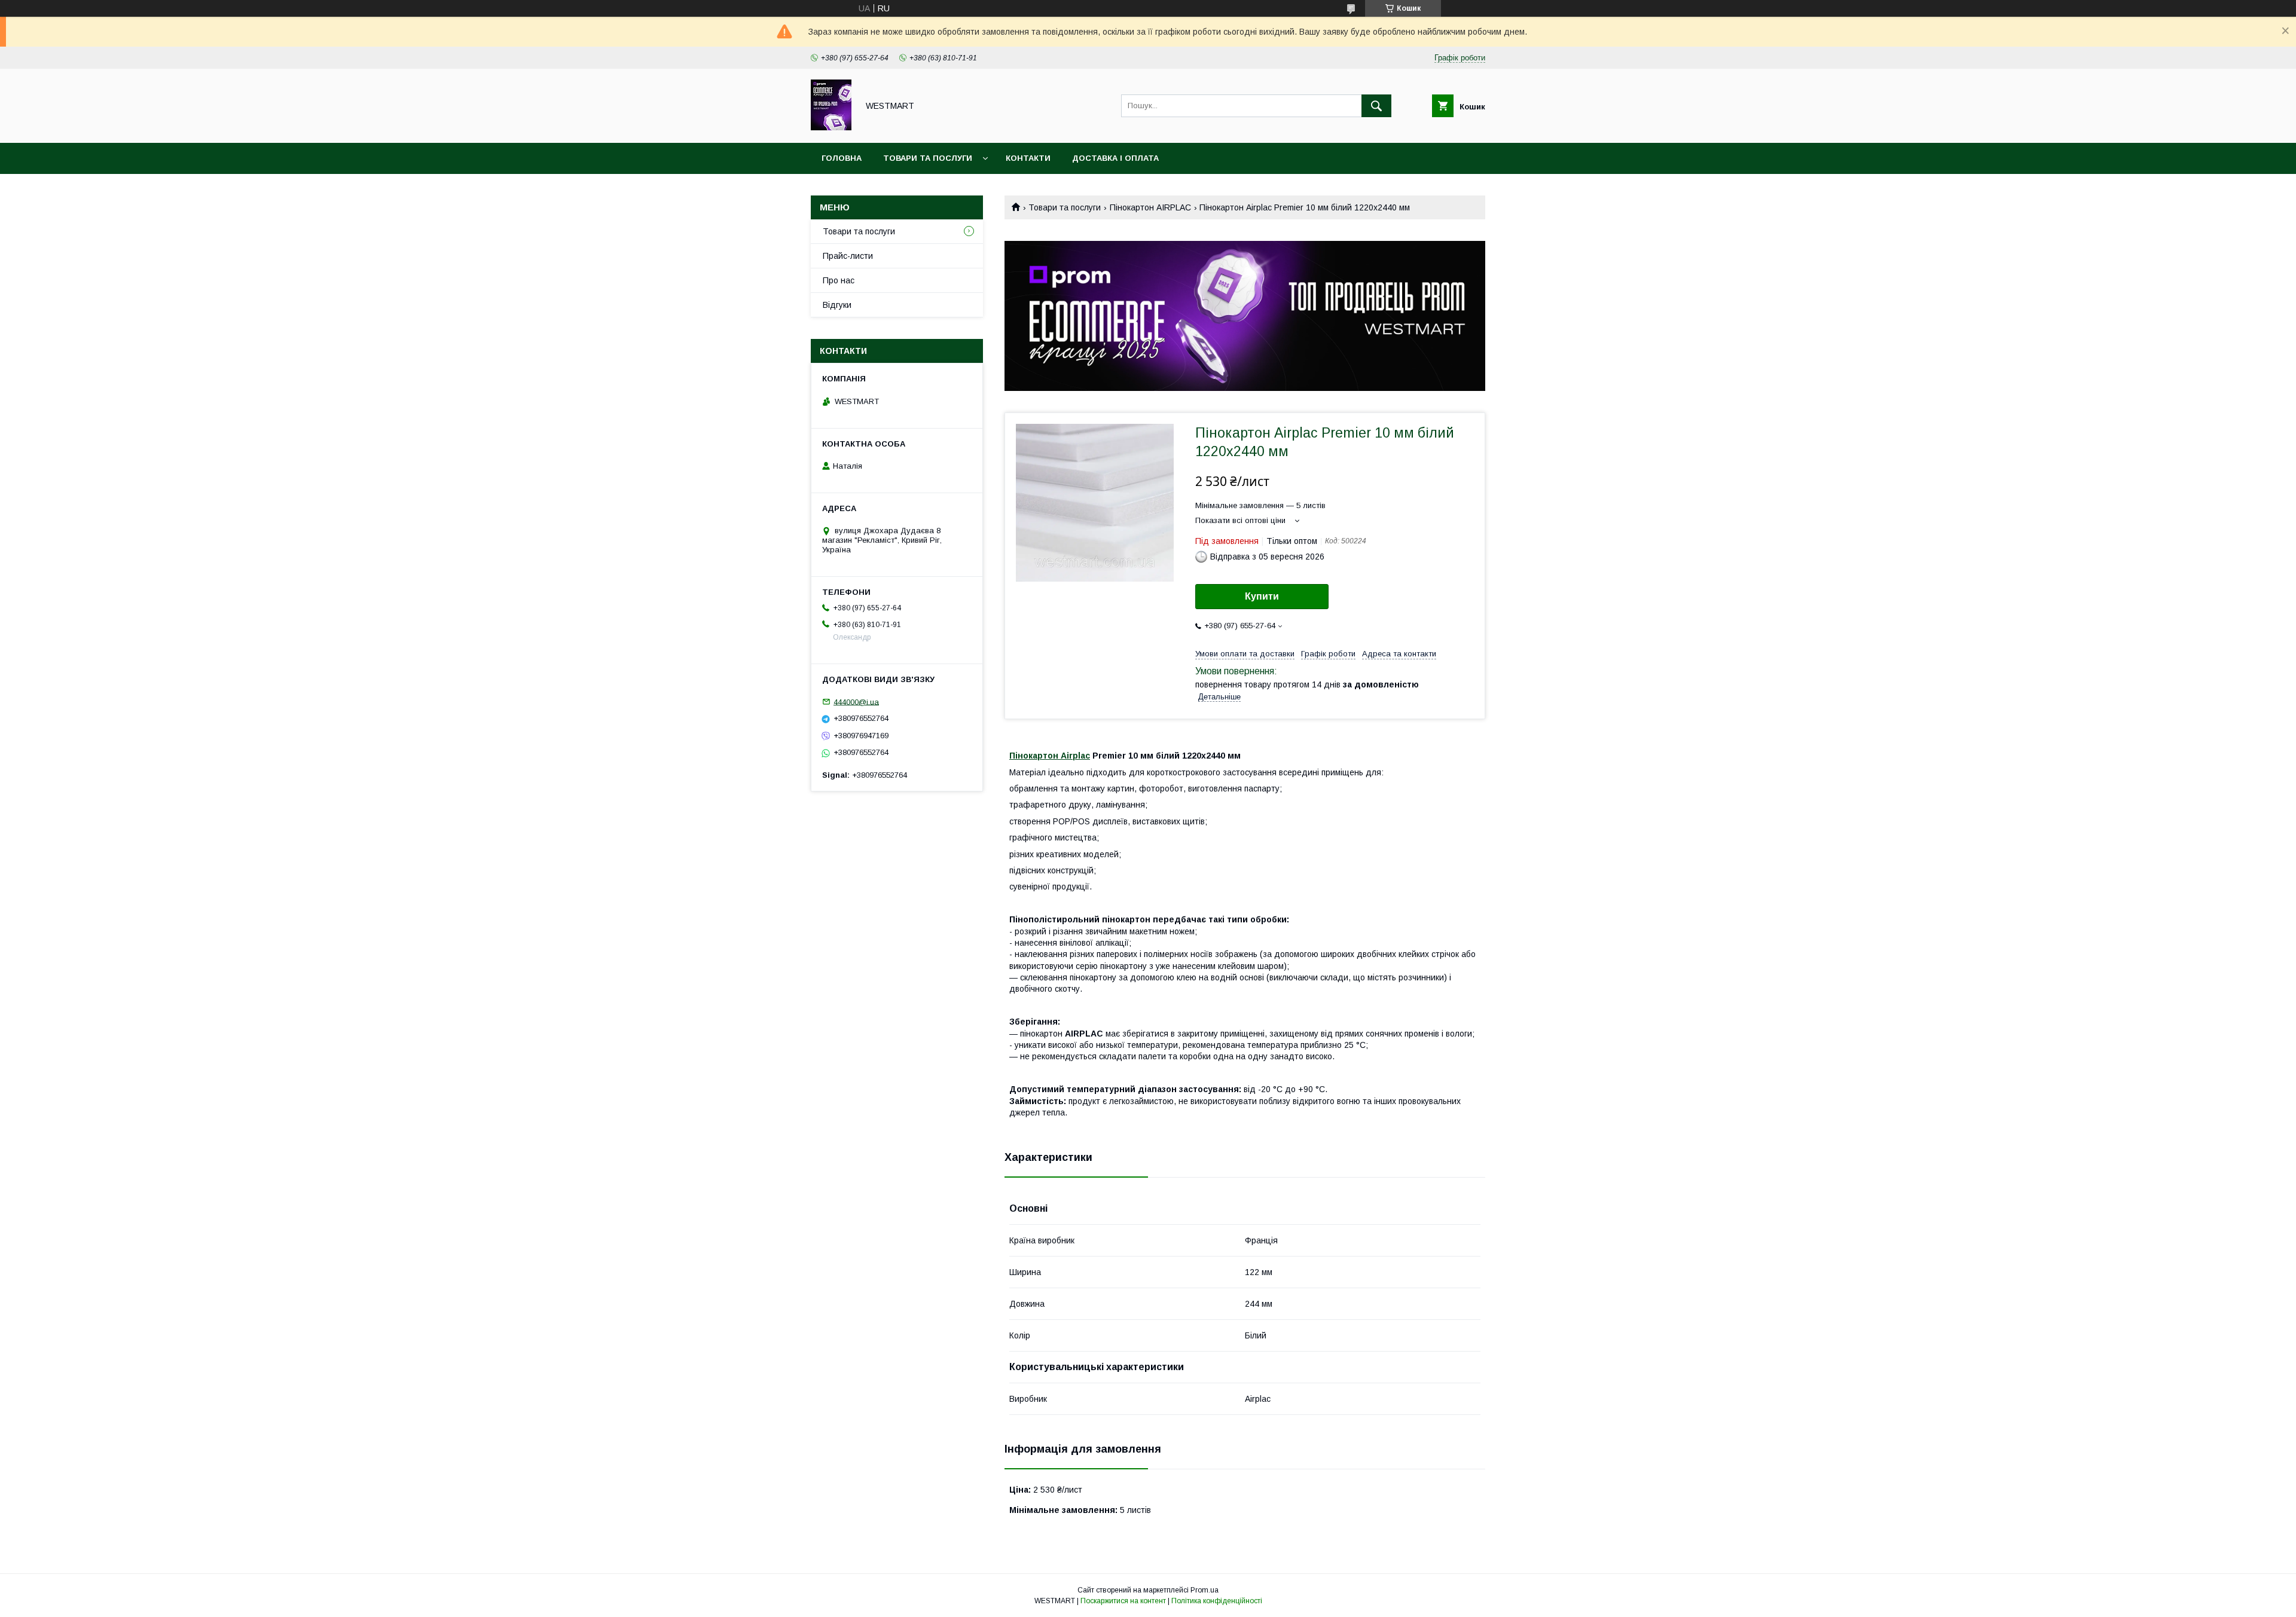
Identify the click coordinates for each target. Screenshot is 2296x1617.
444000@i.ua (856, 701)
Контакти (1028, 158)
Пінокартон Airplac (1050, 756)
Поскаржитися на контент (1123, 1601)
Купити (1262, 596)
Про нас (839, 280)
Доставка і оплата (1115, 158)
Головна (842, 158)
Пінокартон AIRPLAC (1150, 207)
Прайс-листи (848, 256)
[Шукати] (1376, 106)
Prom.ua (1205, 1590)
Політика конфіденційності (1217, 1601)
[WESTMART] (831, 127)
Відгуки (837, 305)
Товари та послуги (928, 158)
